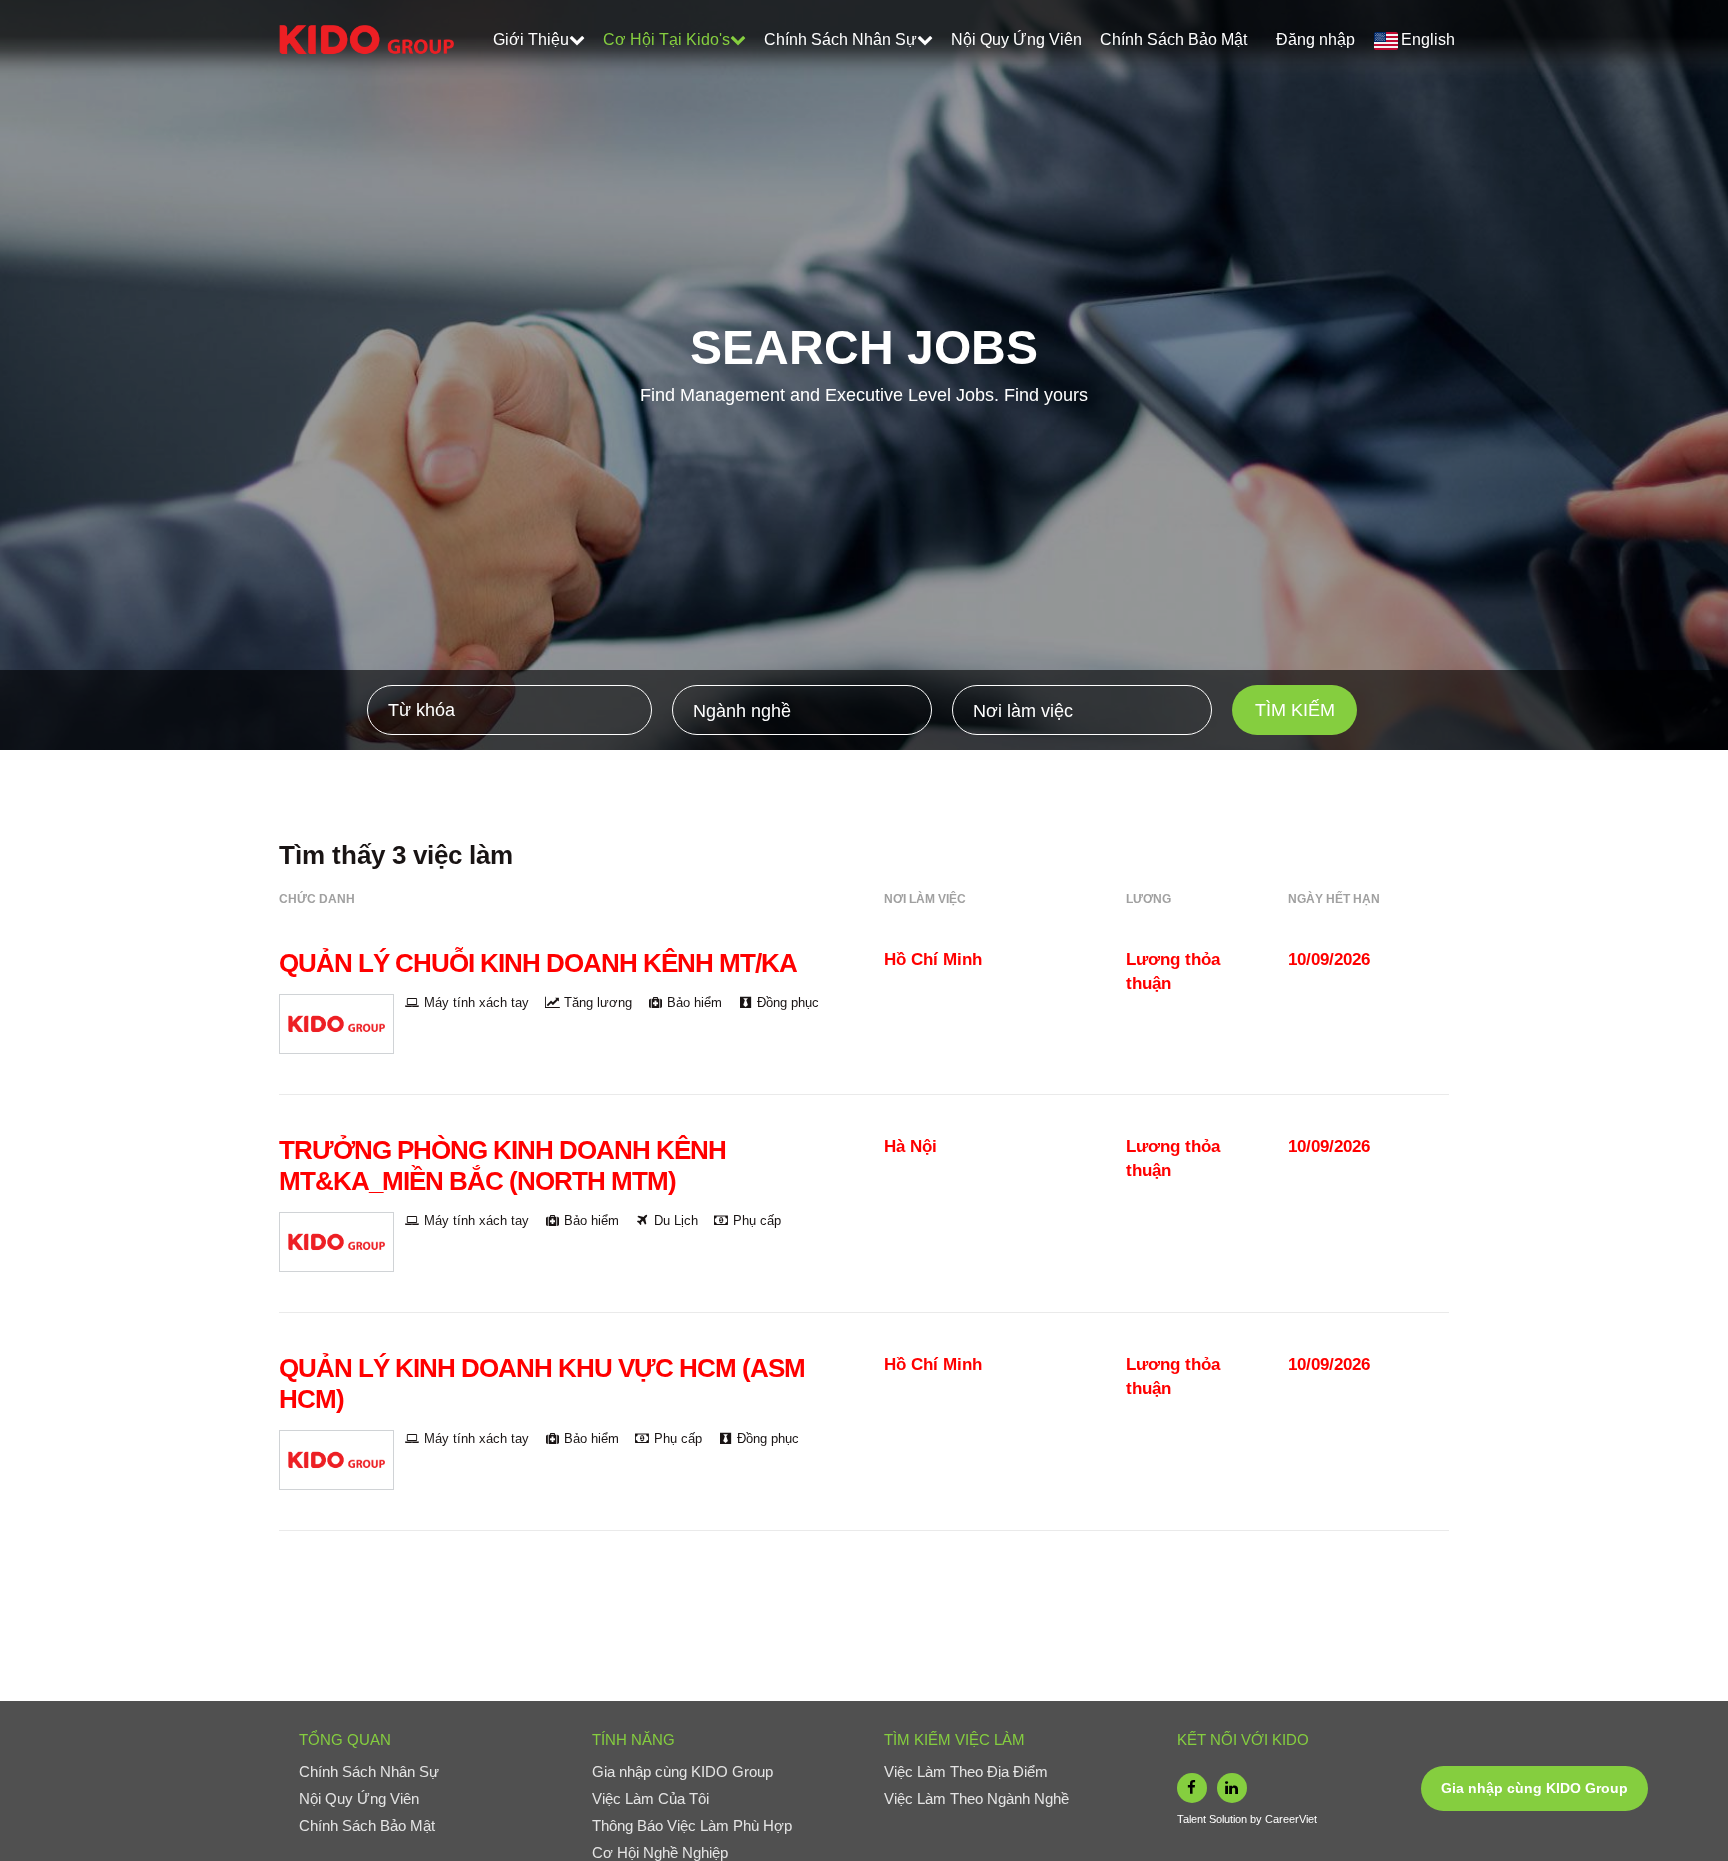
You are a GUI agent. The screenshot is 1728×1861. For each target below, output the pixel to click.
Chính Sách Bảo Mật (1173, 39)
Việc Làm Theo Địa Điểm (966, 1771)
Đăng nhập (1315, 39)
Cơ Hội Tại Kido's (666, 39)
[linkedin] (1232, 1788)
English (1428, 39)
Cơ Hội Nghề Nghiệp (660, 1852)
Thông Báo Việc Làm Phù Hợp (692, 1825)
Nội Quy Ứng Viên (1016, 39)
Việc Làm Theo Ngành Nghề (976, 1798)
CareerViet (1291, 1819)
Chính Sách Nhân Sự (840, 39)
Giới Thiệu (531, 39)
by (1257, 1819)
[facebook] (1192, 1788)
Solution (1229, 1819)
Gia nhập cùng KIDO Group (1534, 1788)
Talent (1193, 1819)
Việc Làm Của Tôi (650, 1798)
